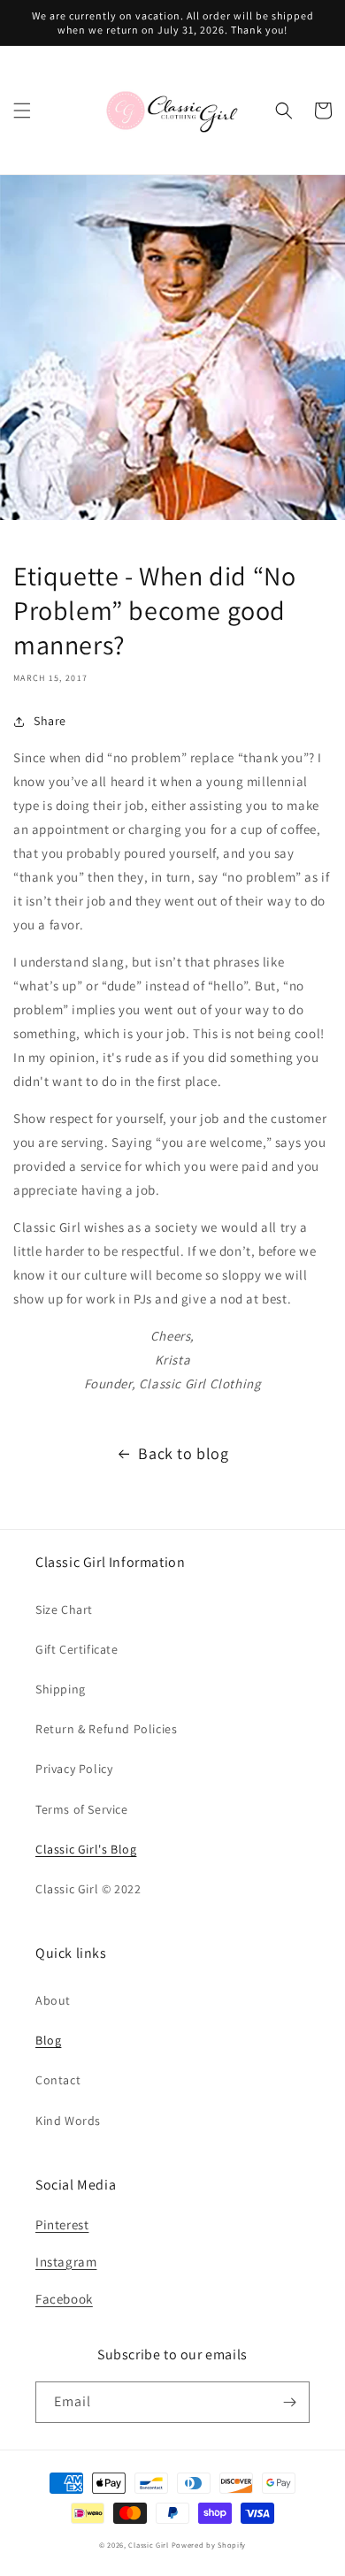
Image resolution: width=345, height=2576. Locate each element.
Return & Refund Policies (106, 1729)
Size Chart (64, 1609)
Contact (58, 2080)
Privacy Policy (74, 1769)
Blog (48, 2040)
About (53, 2000)
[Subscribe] (289, 2402)
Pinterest (62, 2224)
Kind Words (68, 2121)
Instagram (66, 2262)
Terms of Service (82, 1809)
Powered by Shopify (209, 2545)
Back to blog (183, 1453)
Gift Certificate (77, 1649)
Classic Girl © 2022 (88, 1889)
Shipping (61, 1689)
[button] (22, 111)
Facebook (64, 2299)
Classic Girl (148, 2545)
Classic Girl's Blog (86, 1849)
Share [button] (50, 721)
